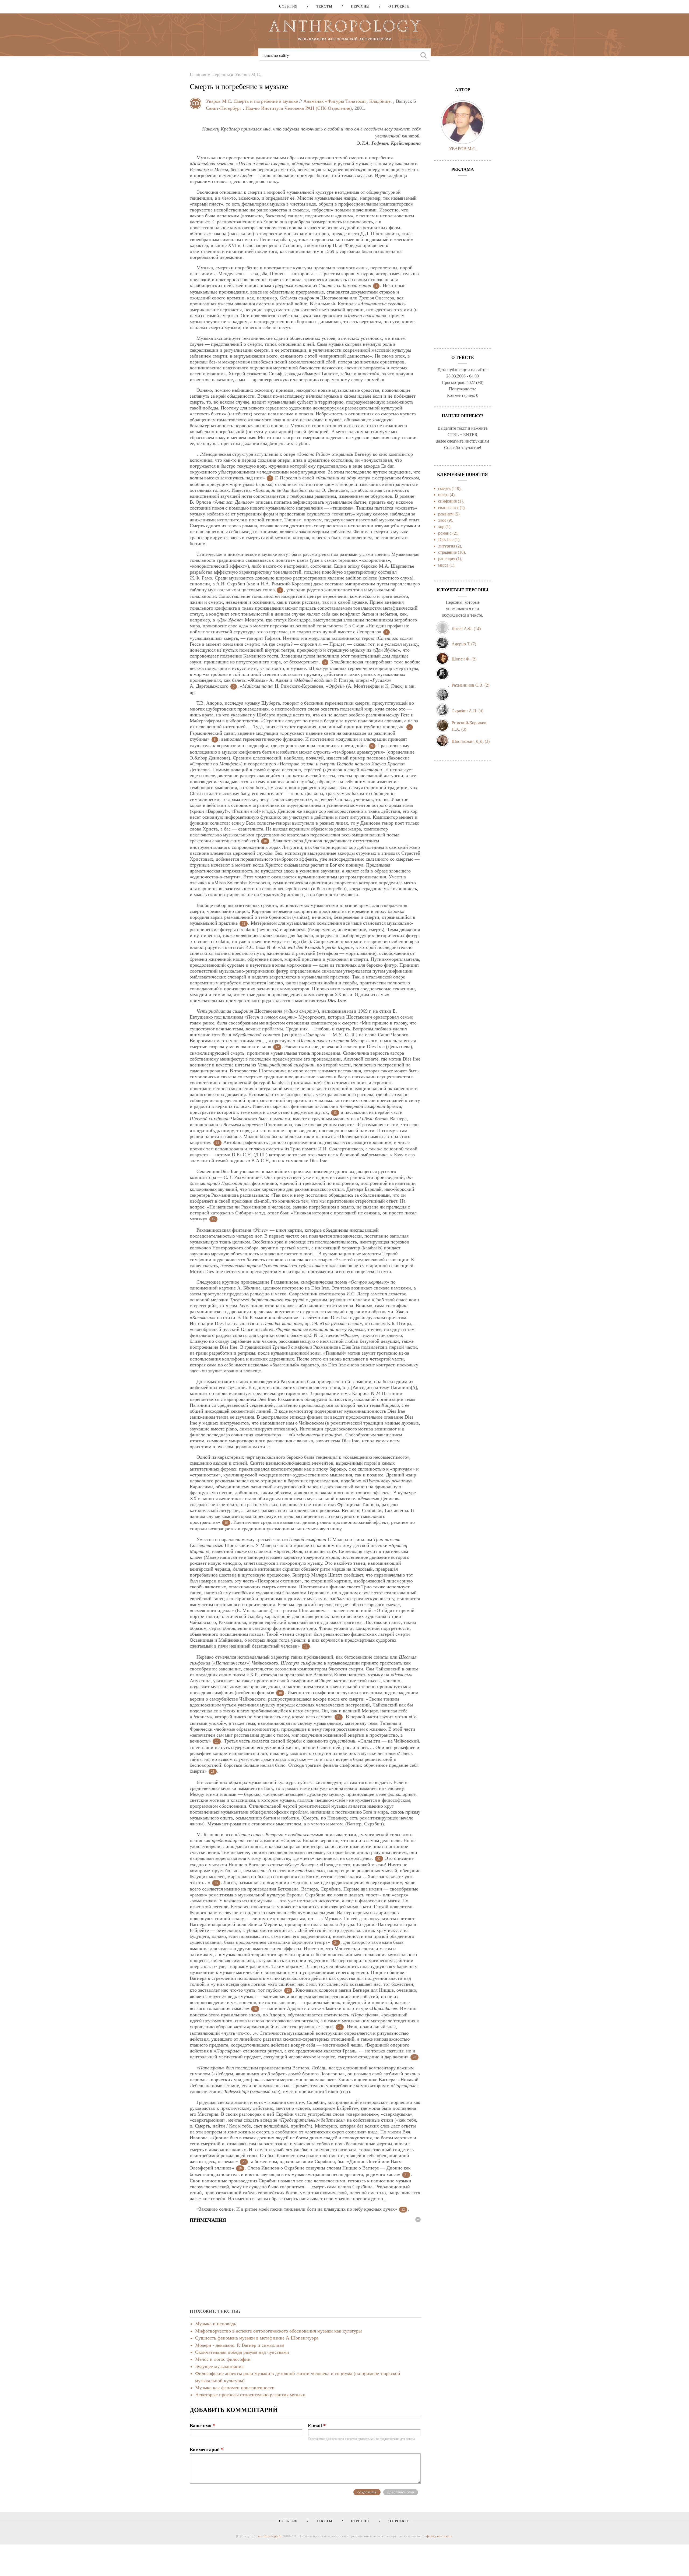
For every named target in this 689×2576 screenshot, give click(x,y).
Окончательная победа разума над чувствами (242, 2352)
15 (213, 1219)
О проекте (397, 6)
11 (244, 924)
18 (280, 1693)
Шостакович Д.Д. (468, 741)
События (288, 6)
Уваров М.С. (248, 75)
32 (403, 2210)
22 (379, 1859)
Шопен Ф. (461, 659)
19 (339, 1717)
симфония (447, 501)
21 (213, 1772)
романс (445, 533)
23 (216, 1883)
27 (340, 2027)
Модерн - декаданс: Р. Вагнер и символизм (240, 2345)
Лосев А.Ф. (462, 629)
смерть (444, 488)
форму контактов (439, 2536)
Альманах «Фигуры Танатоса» (335, 101)
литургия (447, 546)
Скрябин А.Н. (465, 711)
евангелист (448, 508)
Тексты (322, 6)
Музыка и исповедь (216, 2324)
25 (288, 1991)
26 (255, 2009)
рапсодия (447, 559)
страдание (447, 552)
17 (306, 1646)
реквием (446, 514)
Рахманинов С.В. (467, 685)
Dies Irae (446, 540)
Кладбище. (381, 101)
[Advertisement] (305, 2266)
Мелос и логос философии (223, 2359)
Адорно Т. (461, 644)
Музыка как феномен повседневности (235, 2388)
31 (406, 2175)
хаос (442, 520)
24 (336, 1943)
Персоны (358, 6)
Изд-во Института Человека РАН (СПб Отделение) (299, 108)
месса (443, 565)
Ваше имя (203, 2426)
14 (217, 1143)
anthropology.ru (270, 2536)
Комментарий (207, 2450)
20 (217, 1741)
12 (277, 1047)
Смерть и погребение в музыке (266, 101)
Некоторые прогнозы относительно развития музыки (250, 2395)
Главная (198, 75)
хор (441, 527)
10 (265, 841)
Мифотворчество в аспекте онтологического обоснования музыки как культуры (278, 2331)
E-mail (317, 2426)
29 (244, 2162)
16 (226, 1523)
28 (414, 2057)
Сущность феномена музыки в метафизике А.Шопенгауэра (257, 2338)
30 (240, 2168)
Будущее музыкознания (219, 2366)
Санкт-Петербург (224, 108)
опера (443, 495)
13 (335, 1113)
